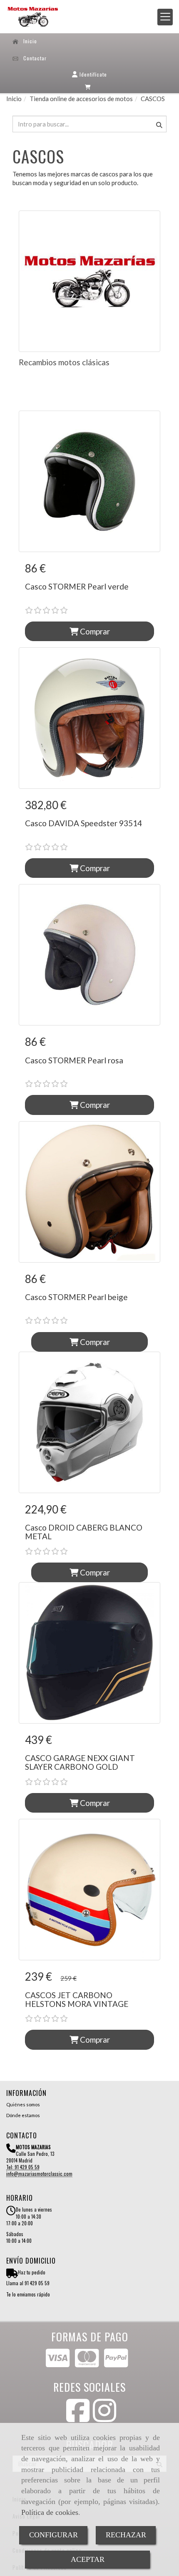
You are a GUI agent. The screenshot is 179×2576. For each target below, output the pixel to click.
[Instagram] (104, 2418)
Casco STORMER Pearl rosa (74, 1060)
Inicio (29, 41)
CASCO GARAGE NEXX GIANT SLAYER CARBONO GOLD (80, 1762)
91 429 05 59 (27, 2167)
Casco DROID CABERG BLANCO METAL (84, 1532)
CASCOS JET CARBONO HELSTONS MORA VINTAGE (77, 1999)
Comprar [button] (94, 631)
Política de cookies (50, 2512)
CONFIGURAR (53, 2535)
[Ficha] (89, 481)
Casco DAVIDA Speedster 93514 (83, 823)
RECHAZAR (126, 2535)
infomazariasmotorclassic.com (39, 2174)
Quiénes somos (23, 2104)
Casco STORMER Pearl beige (76, 1297)
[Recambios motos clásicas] (89, 281)
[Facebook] (78, 2418)
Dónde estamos (23, 2115)
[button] (89, 74)
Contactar (34, 58)
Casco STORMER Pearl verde (77, 586)
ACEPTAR (88, 2559)
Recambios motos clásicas (64, 362)
